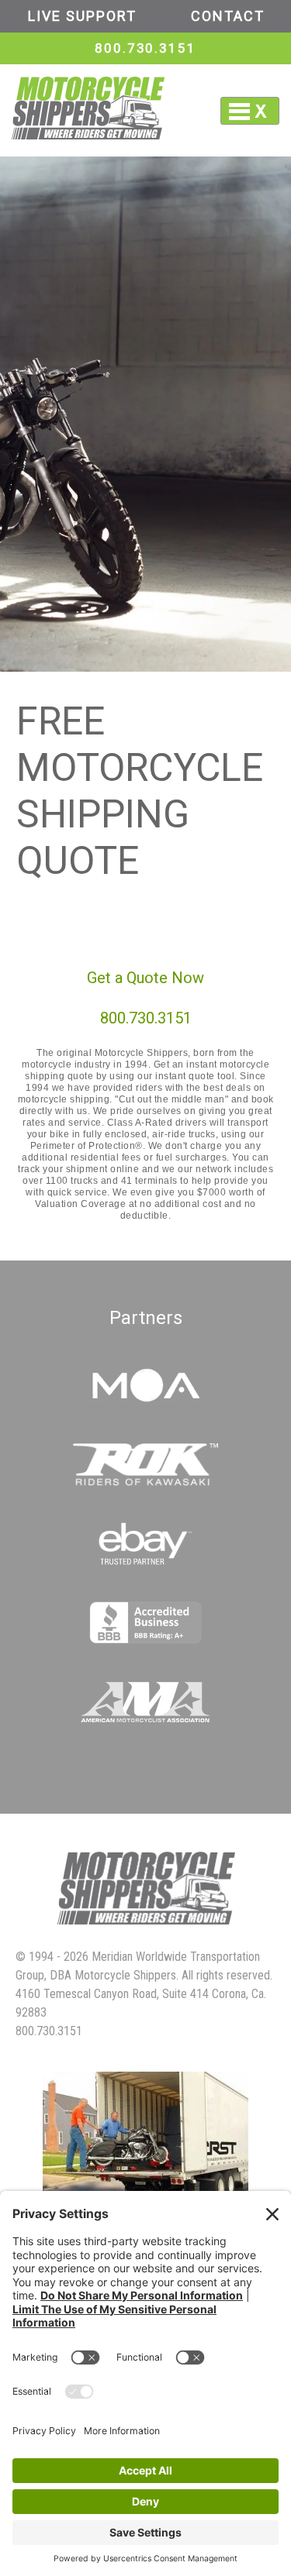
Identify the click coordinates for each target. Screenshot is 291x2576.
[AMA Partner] (146, 1719)
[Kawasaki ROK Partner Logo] (146, 1482)
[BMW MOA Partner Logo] (145, 1403)
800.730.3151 (145, 48)
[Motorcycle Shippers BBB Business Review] (145, 1640)
